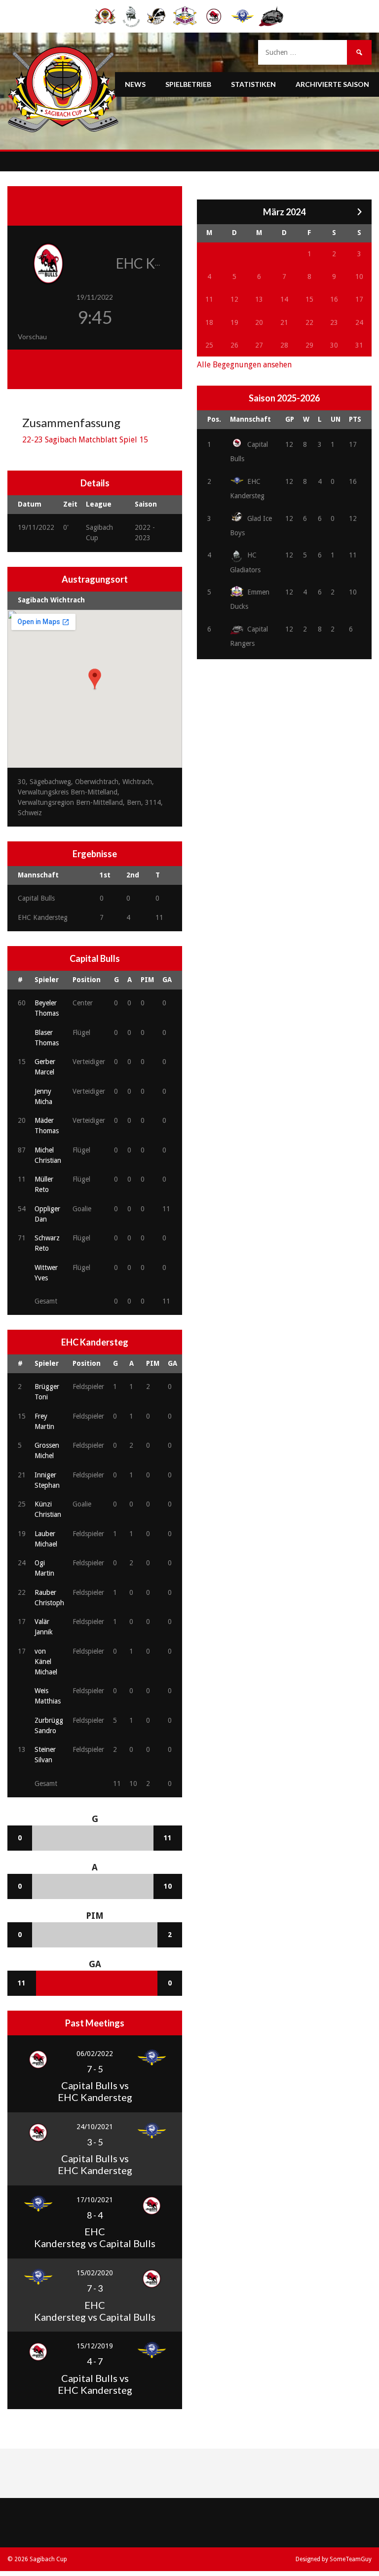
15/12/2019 (95, 2346)
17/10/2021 (95, 2200)
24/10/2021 (95, 2127)
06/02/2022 (95, 2054)
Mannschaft (250, 419)
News (135, 84)
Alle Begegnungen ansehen (244, 365)
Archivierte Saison (332, 84)
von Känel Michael (46, 1662)
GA (167, 980)
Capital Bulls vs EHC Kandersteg (95, 2091)
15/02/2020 (95, 2273)
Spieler (47, 980)
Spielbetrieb (188, 84)
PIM (147, 980)
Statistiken (253, 84)
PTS (355, 419)
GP (290, 419)
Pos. (214, 419)
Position (87, 980)
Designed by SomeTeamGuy (334, 2559)
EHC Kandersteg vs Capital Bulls (95, 2237)
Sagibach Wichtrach (51, 600)
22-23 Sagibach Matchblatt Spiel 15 (85, 440)
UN (336, 419)
